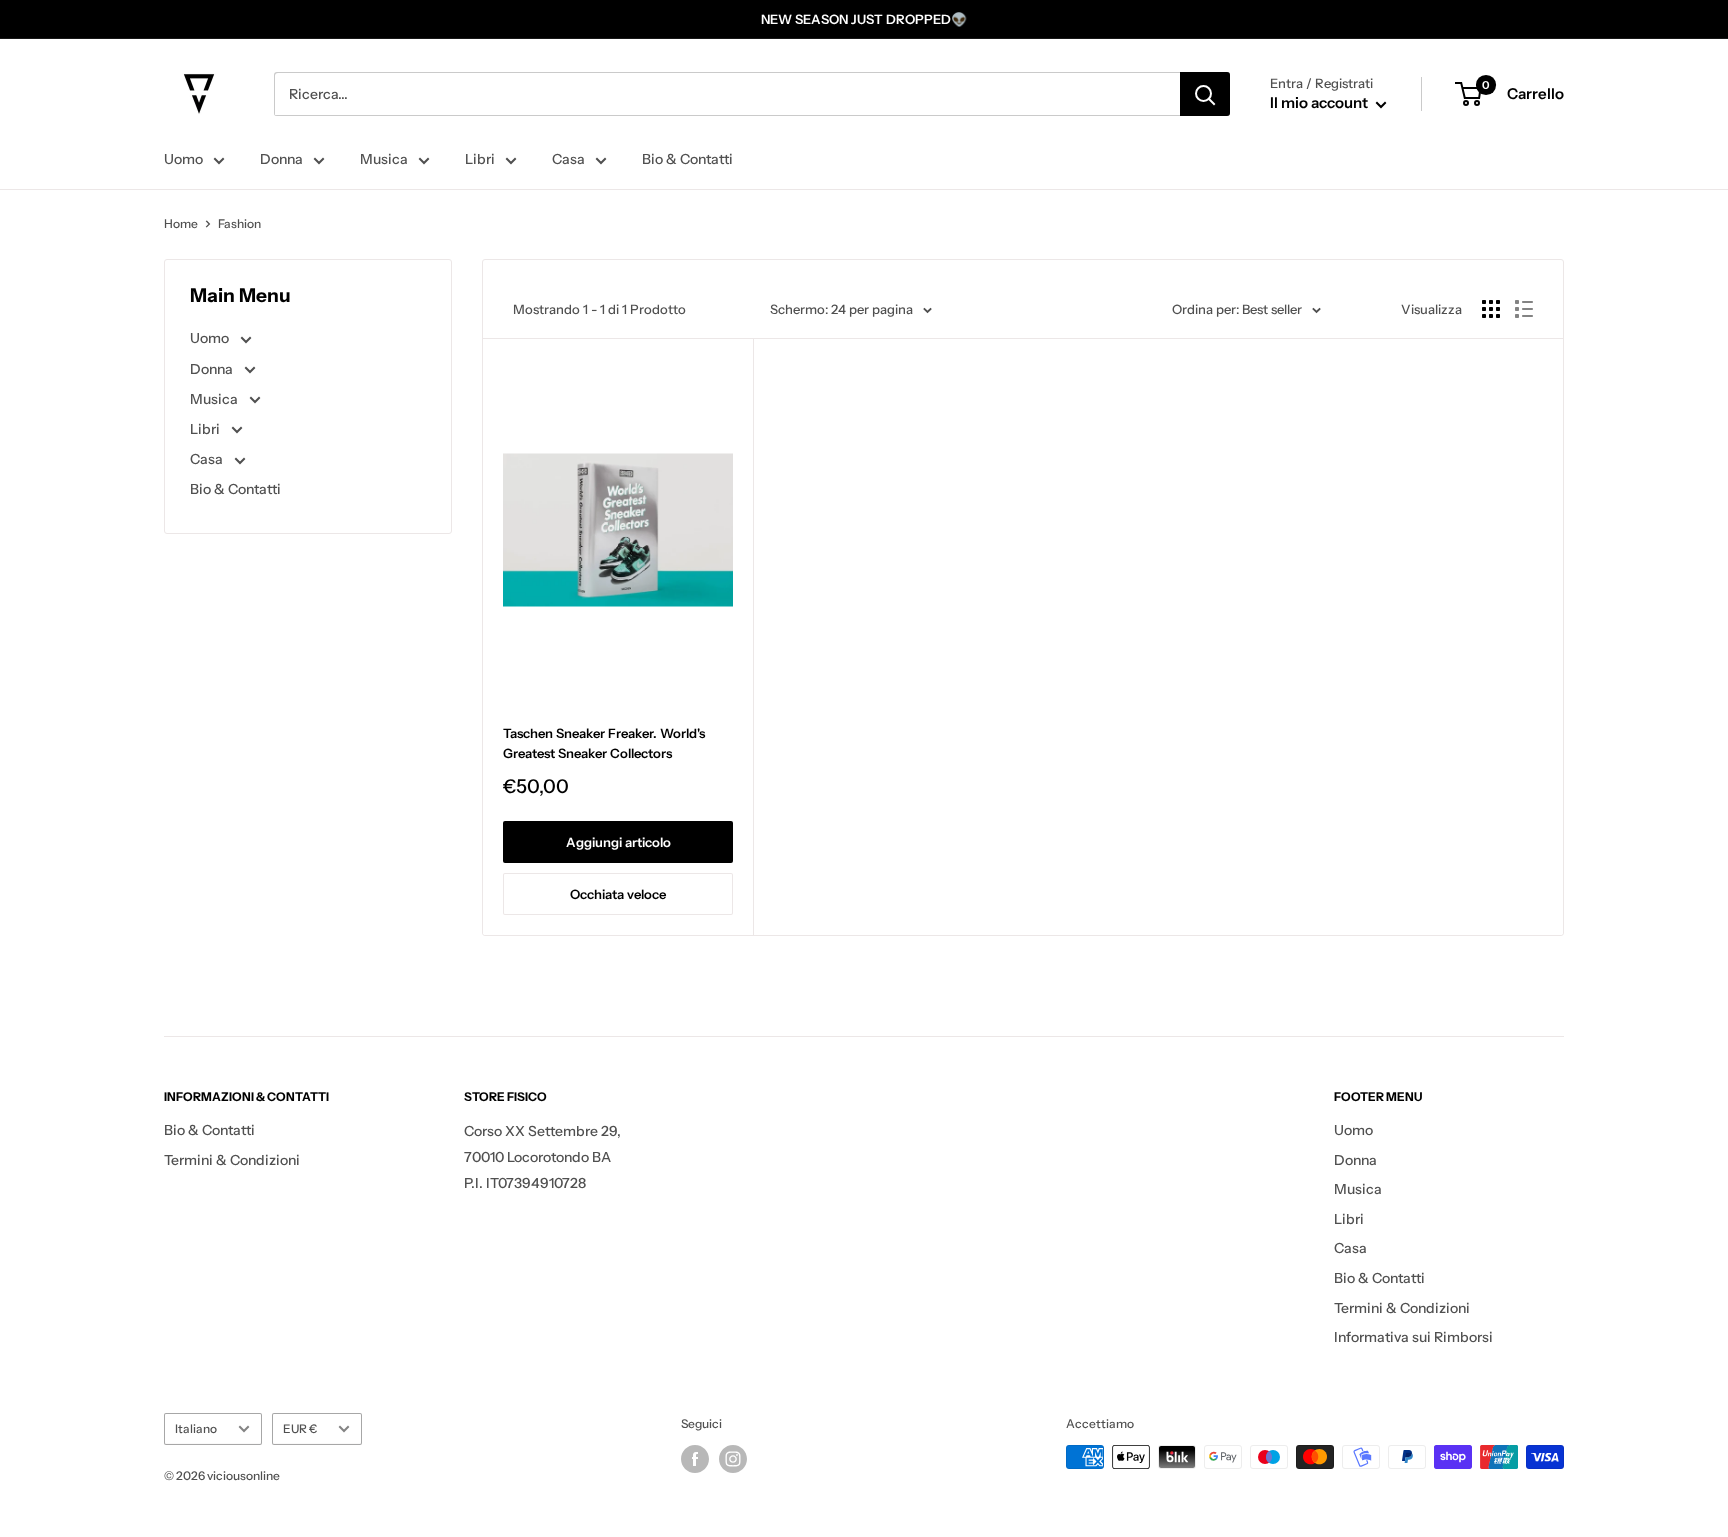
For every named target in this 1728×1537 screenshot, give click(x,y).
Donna (281, 159)
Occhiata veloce (618, 894)
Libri (480, 159)
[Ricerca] (1205, 94)
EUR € (300, 1428)
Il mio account (1320, 102)
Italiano (196, 1428)
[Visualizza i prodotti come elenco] (1524, 309)
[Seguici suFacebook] (695, 1459)
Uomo (183, 159)
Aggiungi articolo (618, 842)
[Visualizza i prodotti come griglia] (1491, 309)
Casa (568, 159)
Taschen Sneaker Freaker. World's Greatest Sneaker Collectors (604, 743)
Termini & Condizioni (232, 1160)
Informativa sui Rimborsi (1413, 1337)
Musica (384, 159)
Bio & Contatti (687, 159)
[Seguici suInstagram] (733, 1459)
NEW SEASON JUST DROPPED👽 (864, 19)
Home (181, 223)
